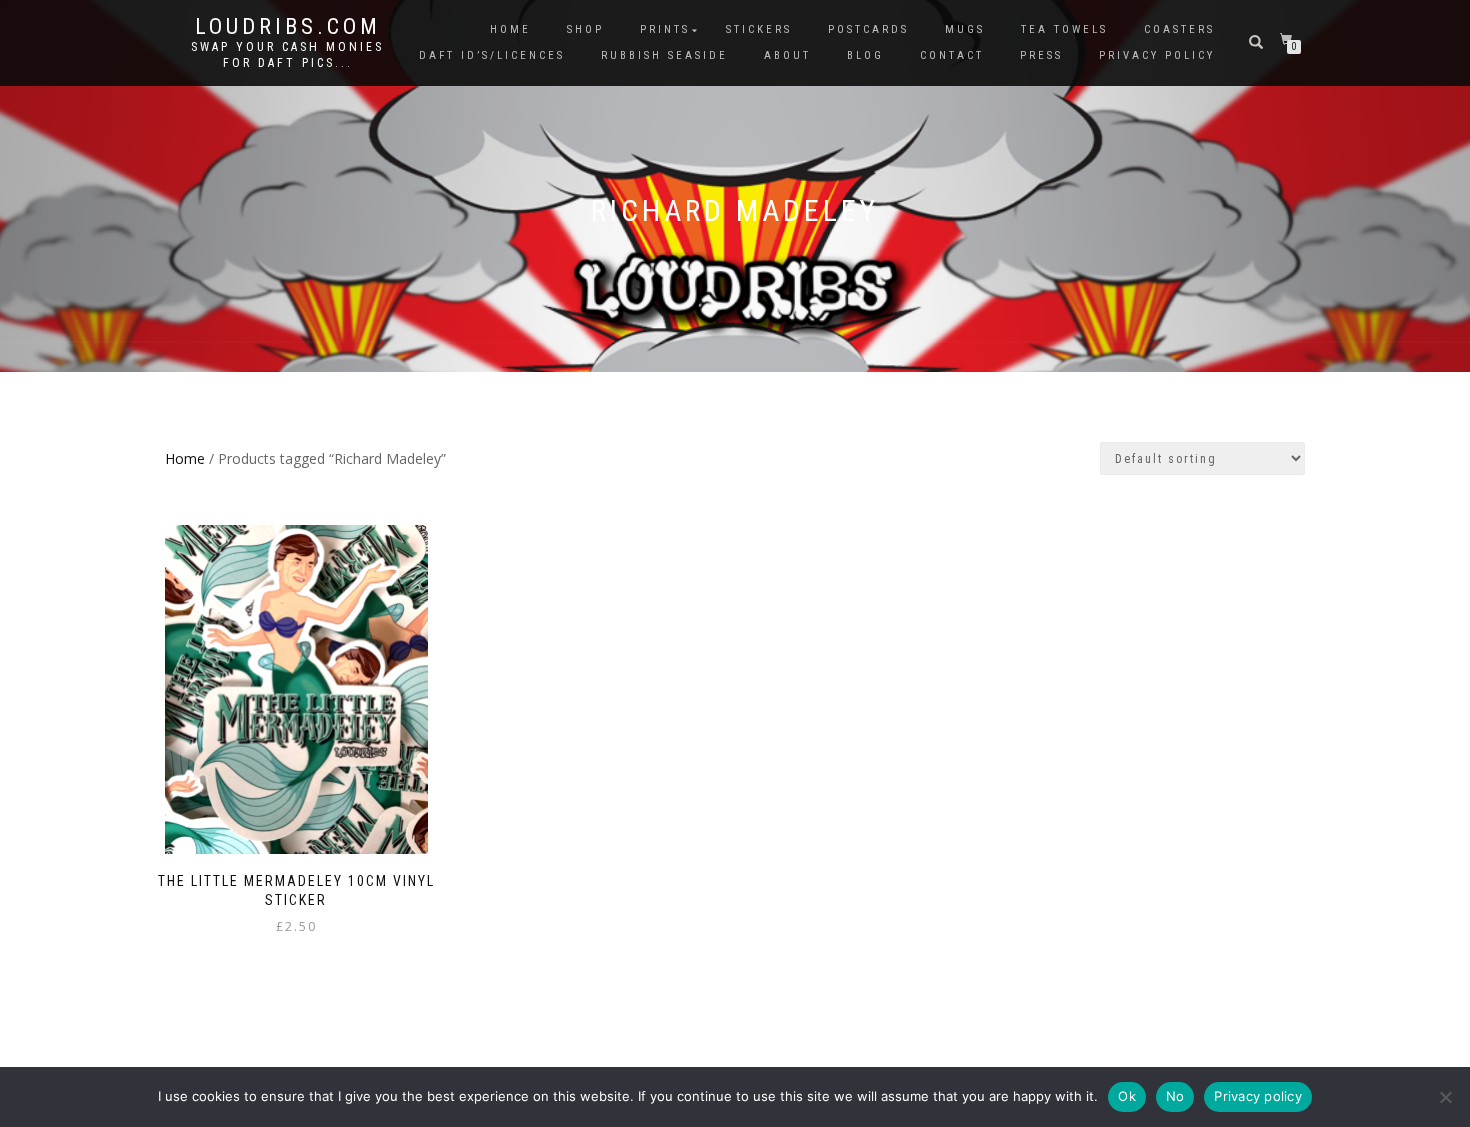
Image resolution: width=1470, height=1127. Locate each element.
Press (1041, 55)
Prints (665, 29)
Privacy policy (1258, 1096)
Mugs (965, 29)
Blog (865, 55)
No (1175, 1096)
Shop (585, 29)
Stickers (759, 29)
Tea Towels (1064, 29)
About (787, 55)
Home (510, 29)
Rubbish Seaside (664, 55)
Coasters (1179, 29)
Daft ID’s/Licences (492, 55)
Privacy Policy (1157, 55)
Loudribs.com (288, 27)
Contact (952, 55)
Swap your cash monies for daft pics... (287, 55)
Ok (1127, 1096)
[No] (1445, 1097)
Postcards (868, 29)
